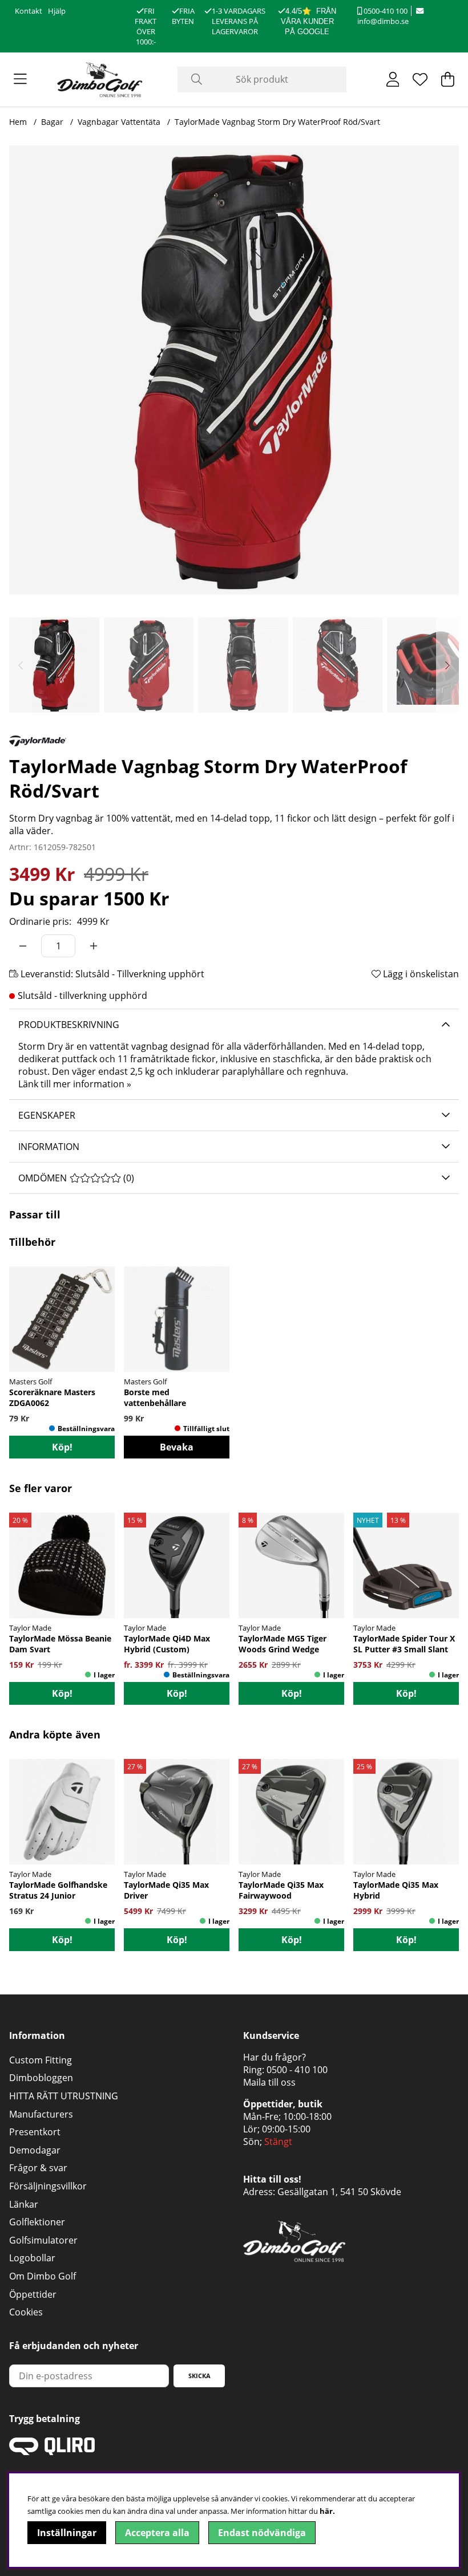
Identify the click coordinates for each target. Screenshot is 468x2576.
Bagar (52, 122)
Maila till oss (269, 2082)
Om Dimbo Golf (43, 2276)
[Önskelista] (420, 79)
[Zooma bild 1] (234, 370)
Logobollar (32, 2258)
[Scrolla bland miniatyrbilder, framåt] (447, 665)
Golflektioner (37, 2222)
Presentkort (35, 2132)
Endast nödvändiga (262, 2533)
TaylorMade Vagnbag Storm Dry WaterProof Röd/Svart (277, 122)
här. (327, 2511)
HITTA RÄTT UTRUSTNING (64, 2096)
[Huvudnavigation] (20, 79)
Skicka (199, 2376)
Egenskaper (47, 1115)
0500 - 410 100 (297, 2070)
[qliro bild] (52, 2452)
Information (49, 1147)
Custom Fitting (41, 2060)
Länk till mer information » (75, 1084)
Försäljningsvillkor (48, 2186)
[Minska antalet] (23, 946)
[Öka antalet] (94, 946)
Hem (18, 122)
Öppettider (33, 2294)
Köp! (177, 1693)
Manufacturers (41, 2114)
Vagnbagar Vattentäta (119, 122)
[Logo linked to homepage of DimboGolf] (100, 80)
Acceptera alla (157, 2533)
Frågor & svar (38, 2168)
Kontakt (29, 11)
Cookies (26, 2312)
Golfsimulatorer (43, 2240)
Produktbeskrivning (69, 1025)
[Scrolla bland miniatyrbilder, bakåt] (21, 665)
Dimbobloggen (41, 2078)
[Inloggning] (393, 79)
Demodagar (35, 2150)
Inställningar (67, 2533)
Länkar (24, 2204)
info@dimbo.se (383, 21)
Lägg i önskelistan (420, 974)
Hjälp (57, 11)
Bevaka (177, 1447)
